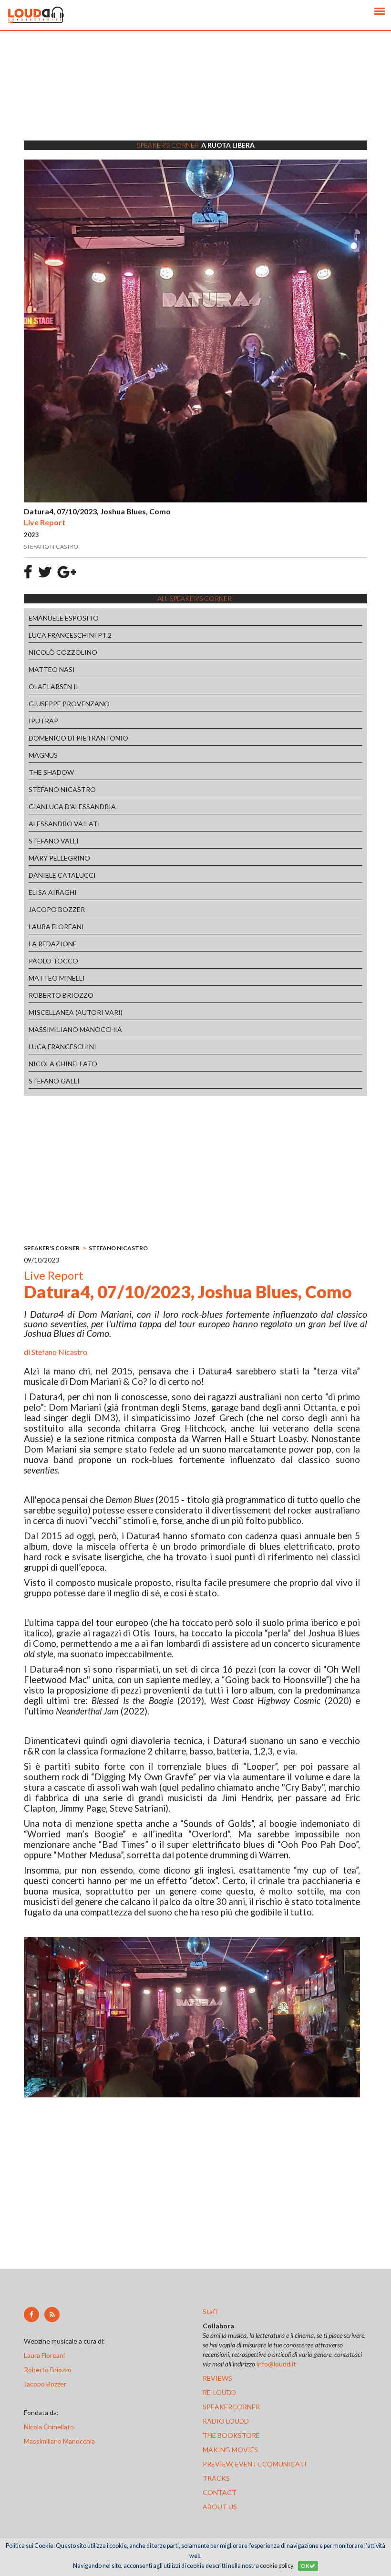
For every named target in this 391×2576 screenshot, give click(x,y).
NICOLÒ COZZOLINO (63, 652)
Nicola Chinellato (49, 2427)
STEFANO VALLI (54, 841)
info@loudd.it (276, 2364)
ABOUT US (220, 2507)
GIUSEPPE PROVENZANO (69, 704)
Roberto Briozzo (48, 2370)
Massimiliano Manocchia (59, 2441)
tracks (216, 2478)
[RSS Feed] (52, 2315)
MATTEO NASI (52, 669)
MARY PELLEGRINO (59, 858)
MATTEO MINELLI (57, 978)
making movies (230, 2450)
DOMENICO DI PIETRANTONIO (78, 738)
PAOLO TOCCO (53, 961)
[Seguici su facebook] (31, 2315)
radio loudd (226, 2421)
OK (305, 2566)
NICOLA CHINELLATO (63, 1064)
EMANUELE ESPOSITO (64, 618)
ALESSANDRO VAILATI (64, 824)
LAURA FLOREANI (56, 927)
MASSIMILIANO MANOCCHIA (75, 1029)
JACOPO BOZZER (57, 909)
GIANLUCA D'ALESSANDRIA (72, 807)
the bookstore (231, 2435)
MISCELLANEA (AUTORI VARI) (76, 1012)
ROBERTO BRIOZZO (61, 995)
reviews (217, 2378)
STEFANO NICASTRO (62, 789)
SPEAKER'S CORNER (52, 1248)
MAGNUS (43, 755)
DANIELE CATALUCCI (62, 875)
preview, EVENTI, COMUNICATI (255, 2464)
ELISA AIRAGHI (53, 892)
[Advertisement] (195, 98)
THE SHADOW (51, 772)
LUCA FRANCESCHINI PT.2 (70, 635)
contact (220, 2492)
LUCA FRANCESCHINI (62, 1047)
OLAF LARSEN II (53, 687)
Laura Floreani (46, 2355)
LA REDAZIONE (53, 944)
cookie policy (277, 2566)
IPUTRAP (43, 721)
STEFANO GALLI (54, 1081)
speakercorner (231, 2407)
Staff (210, 2311)
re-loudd (219, 2392)
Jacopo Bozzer (45, 2384)
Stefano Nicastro (59, 1352)
